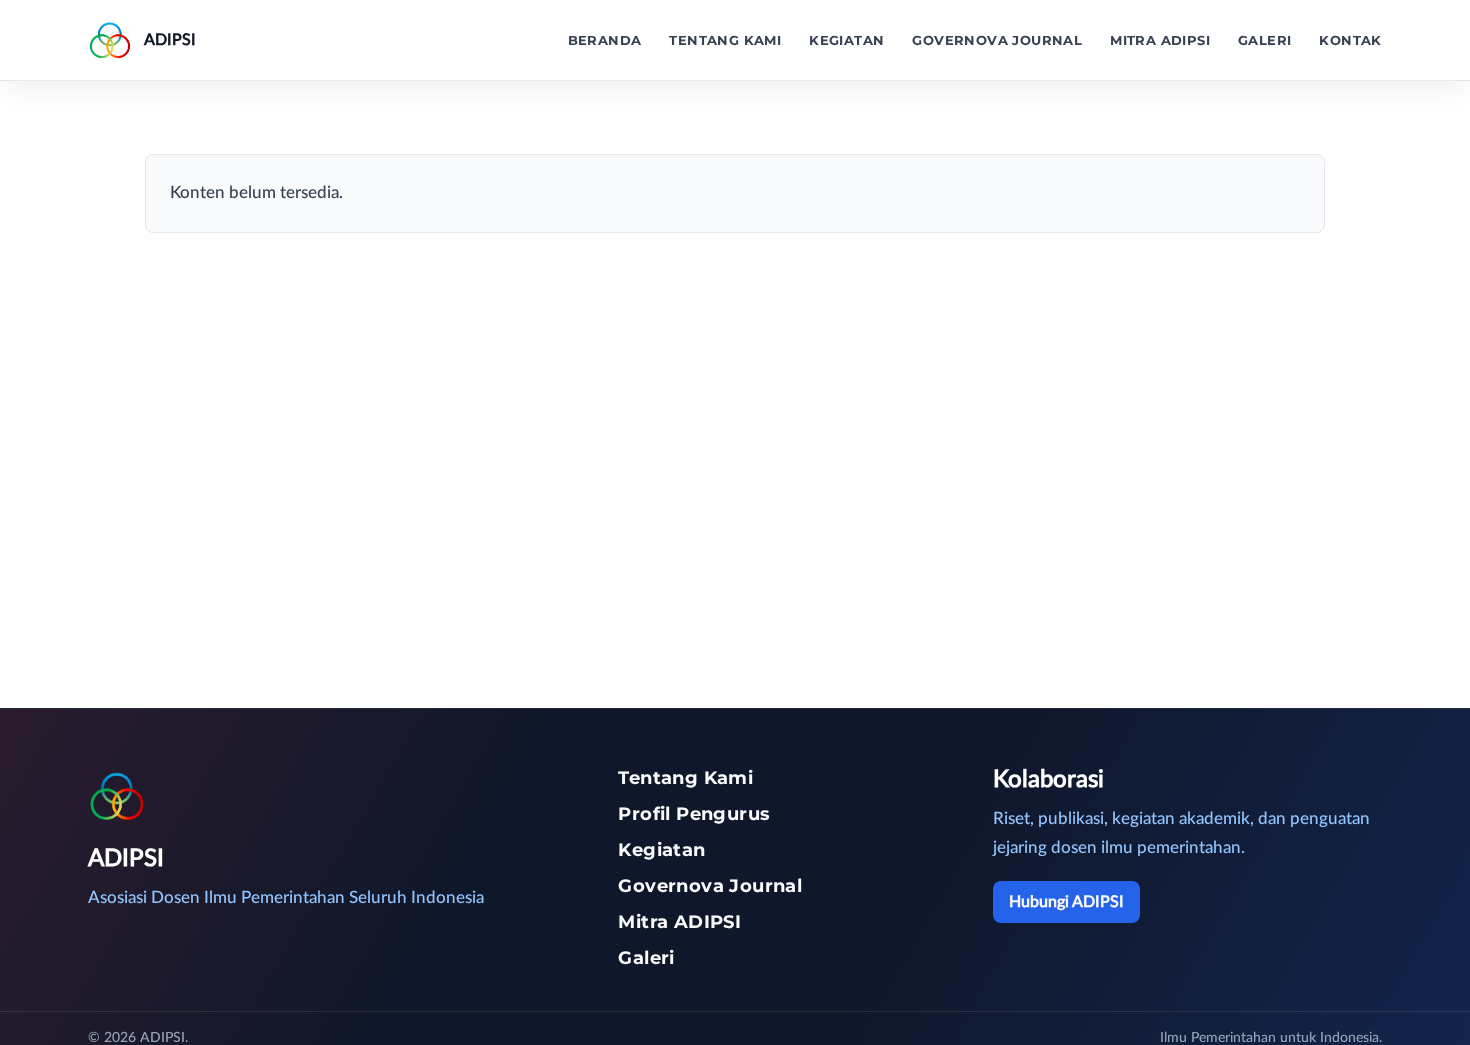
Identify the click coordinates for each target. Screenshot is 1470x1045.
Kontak (1350, 40)
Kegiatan (846, 40)
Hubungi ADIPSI (1066, 902)
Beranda (605, 40)
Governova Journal (997, 40)
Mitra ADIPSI (1160, 40)
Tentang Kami (725, 40)
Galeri (1264, 40)
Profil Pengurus (694, 814)
